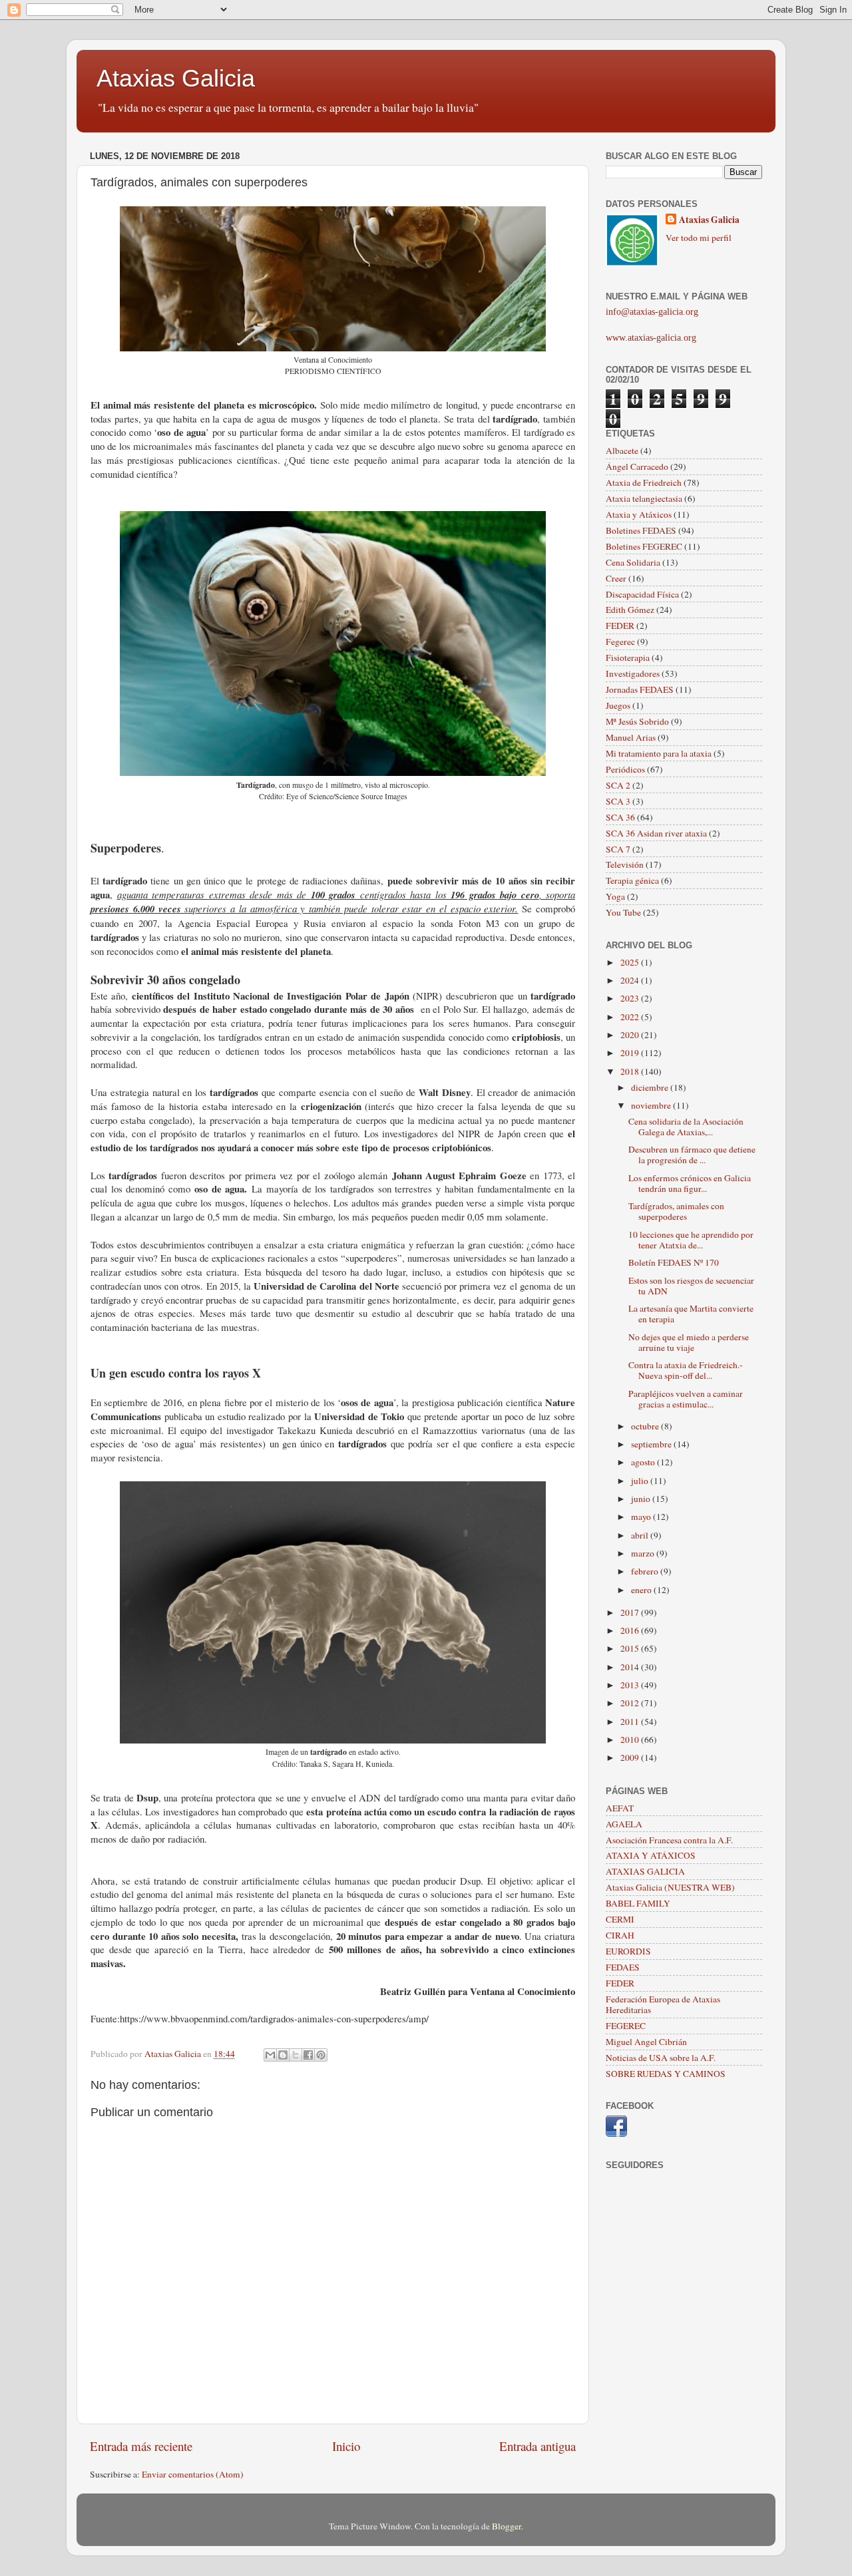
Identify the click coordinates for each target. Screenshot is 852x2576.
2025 (631, 962)
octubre (646, 1426)
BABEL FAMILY (638, 1903)
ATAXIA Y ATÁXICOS (651, 1855)
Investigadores (633, 673)
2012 (631, 1703)
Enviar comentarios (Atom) (193, 2474)
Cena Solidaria (633, 562)
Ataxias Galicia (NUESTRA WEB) (670, 1887)
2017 (631, 1612)
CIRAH (620, 1935)
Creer (616, 578)
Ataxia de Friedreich (644, 482)
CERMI (620, 1919)
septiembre (652, 1444)
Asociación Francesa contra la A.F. (669, 1840)
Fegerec (620, 642)
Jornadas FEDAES (640, 689)
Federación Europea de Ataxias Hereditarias (663, 2004)
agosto (644, 1462)
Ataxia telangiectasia (644, 498)
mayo (642, 1517)
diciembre (651, 1087)
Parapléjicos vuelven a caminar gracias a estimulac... (686, 1399)
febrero (646, 1571)
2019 (631, 1053)
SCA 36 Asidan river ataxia (656, 833)
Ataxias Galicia (176, 78)
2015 (631, 1648)
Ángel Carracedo (637, 466)
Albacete (622, 451)
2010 (631, 1740)
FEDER (620, 626)
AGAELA (624, 1824)
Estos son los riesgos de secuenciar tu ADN (691, 1286)
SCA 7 (618, 849)
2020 (631, 1035)
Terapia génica (632, 880)
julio (641, 1481)
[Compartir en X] (296, 2055)
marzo (644, 1553)
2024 (631, 980)
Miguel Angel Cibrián (646, 2042)
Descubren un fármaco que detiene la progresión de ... (692, 1155)
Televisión (625, 864)
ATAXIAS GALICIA (645, 1871)
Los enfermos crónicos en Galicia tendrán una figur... (690, 1183)
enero (642, 1590)
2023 (631, 998)
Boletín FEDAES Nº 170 (674, 1262)
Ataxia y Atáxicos (639, 514)
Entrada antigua (537, 2446)
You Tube (623, 912)
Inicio (346, 2446)
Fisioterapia (628, 657)
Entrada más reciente (141, 2446)
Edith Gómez (630, 610)
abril (641, 1535)
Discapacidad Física (642, 594)
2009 (631, 1757)
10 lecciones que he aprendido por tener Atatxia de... (691, 1240)
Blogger (507, 2526)
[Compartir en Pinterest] (321, 2055)
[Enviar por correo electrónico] (270, 2055)
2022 (631, 1017)
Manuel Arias (631, 737)
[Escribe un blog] (283, 2055)
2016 (631, 1630)
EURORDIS (628, 1951)
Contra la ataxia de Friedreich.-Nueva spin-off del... (686, 1370)
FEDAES (623, 1967)
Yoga (615, 896)
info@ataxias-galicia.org (652, 312)
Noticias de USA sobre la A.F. (661, 2058)
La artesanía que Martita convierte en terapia (691, 1314)
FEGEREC (626, 2026)
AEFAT (620, 1808)
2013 (631, 1685)
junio (642, 1499)
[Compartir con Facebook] (308, 2055)
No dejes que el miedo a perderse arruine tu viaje (689, 1342)
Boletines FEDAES (641, 530)
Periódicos (625, 769)
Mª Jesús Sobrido (637, 721)
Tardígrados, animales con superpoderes (676, 1211)
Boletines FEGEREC (644, 546)
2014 (631, 1667)
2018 (631, 1071)
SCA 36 (620, 817)
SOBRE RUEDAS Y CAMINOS (666, 2074)
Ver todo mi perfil (699, 238)
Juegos (618, 705)
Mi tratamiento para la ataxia (659, 753)
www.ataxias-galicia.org (651, 338)
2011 (631, 1722)
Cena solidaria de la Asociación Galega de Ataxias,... (686, 1127)
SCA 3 (618, 801)
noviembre (652, 1105)
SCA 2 (618, 785)
